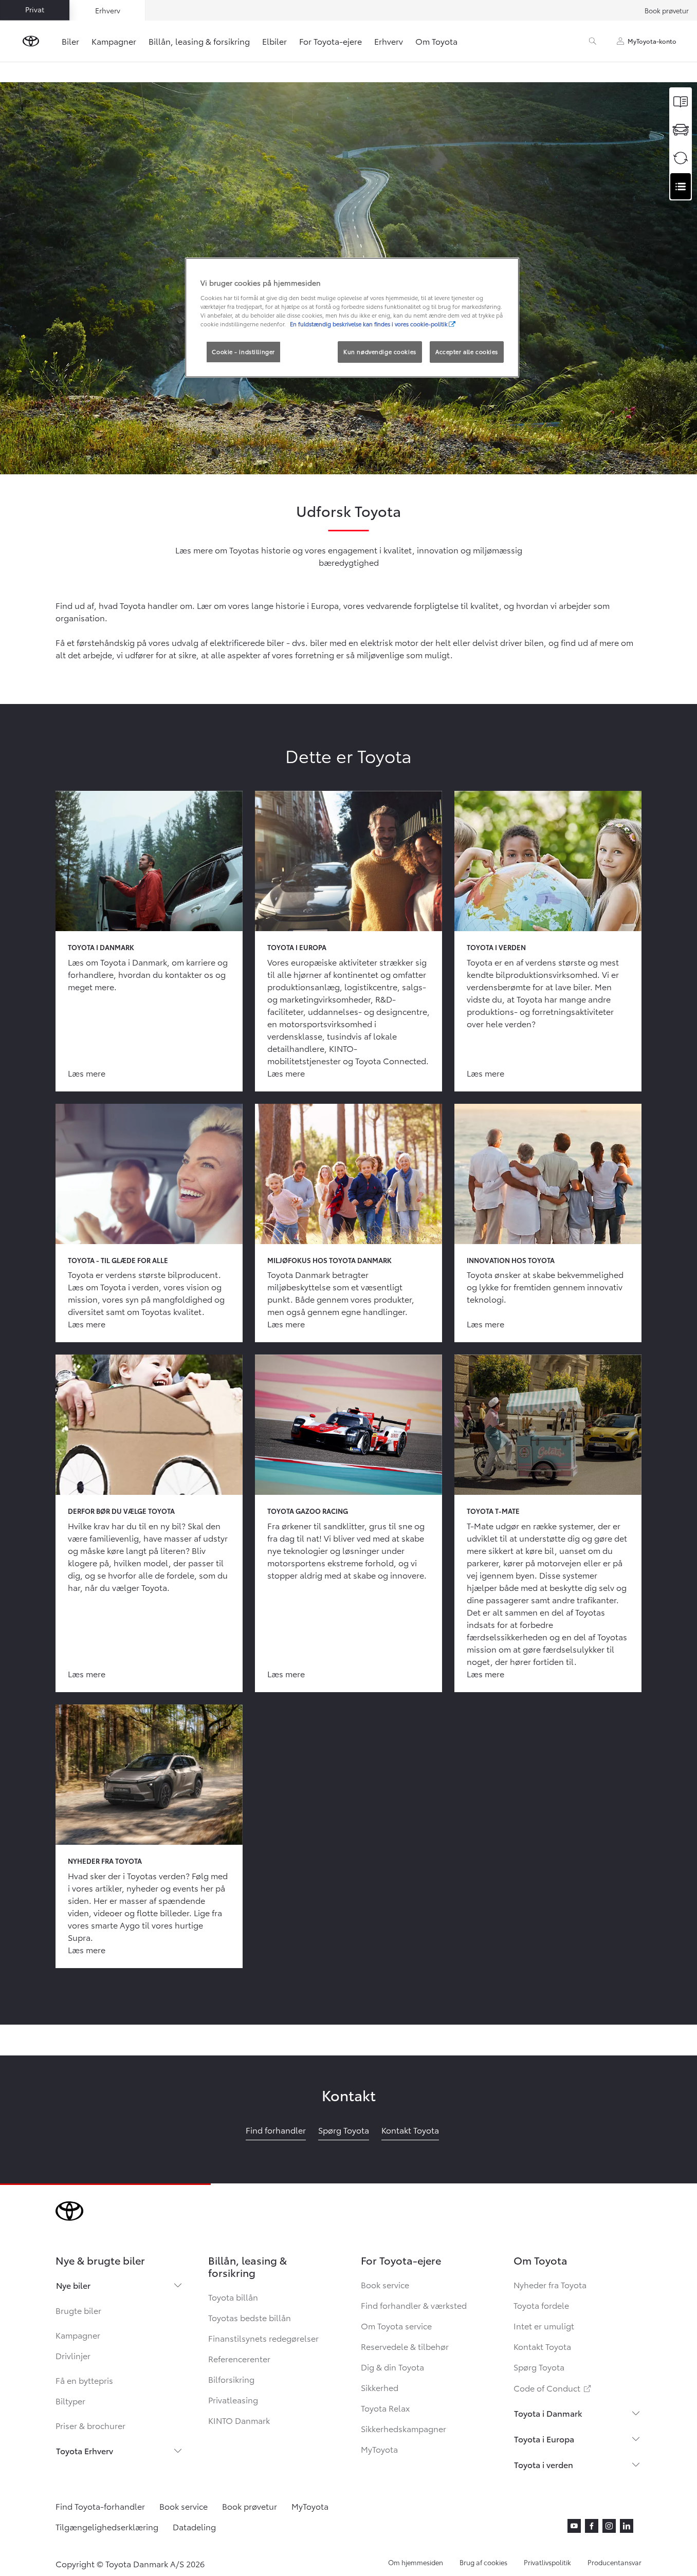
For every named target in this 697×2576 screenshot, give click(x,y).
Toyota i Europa (544, 2439)
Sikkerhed (380, 2387)
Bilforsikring (231, 2379)
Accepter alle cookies (467, 351)
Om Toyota (436, 41)
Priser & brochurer (90, 2425)
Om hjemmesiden (416, 2562)
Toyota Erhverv (85, 2450)
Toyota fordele (541, 2305)
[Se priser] (681, 101)
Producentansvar (615, 2562)
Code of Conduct (553, 2388)
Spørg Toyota (539, 2367)
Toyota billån (233, 2297)
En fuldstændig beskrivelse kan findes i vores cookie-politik (369, 324)
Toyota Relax (385, 2408)
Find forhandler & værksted (414, 2305)
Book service (385, 2284)
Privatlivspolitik (547, 2562)
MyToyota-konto (652, 41)
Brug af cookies (483, 2562)
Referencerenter (239, 2358)
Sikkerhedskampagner (403, 2428)
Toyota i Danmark (548, 2413)
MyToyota (379, 2449)
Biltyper (70, 2401)
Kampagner (114, 41)
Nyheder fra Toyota (550, 2284)
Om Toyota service (396, 2325)
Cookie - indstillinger (243, 351)
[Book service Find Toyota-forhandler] (681, 186)
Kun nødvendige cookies (380, 351)
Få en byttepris (84, 2380)
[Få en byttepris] (681, 158)
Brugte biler (78, 2310)
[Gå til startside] (31, 41)
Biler (70, 41)
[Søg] (593, 41)
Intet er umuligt (544, 2325)
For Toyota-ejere (331, 41)
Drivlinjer (73, 2355)
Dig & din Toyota (392, 2367)
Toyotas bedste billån (250, 2317)
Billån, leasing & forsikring (199, 41)
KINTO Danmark (239, 2420)
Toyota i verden (544, 2464)
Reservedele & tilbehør (405, 2346)
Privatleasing (233, 2399)
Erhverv (389, 41)
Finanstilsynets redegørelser (263, 2338)
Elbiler (274, 41)
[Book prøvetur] (681, 130)
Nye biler (73, 2285)
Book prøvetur (667, 10)
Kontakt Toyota (542, 2346)
